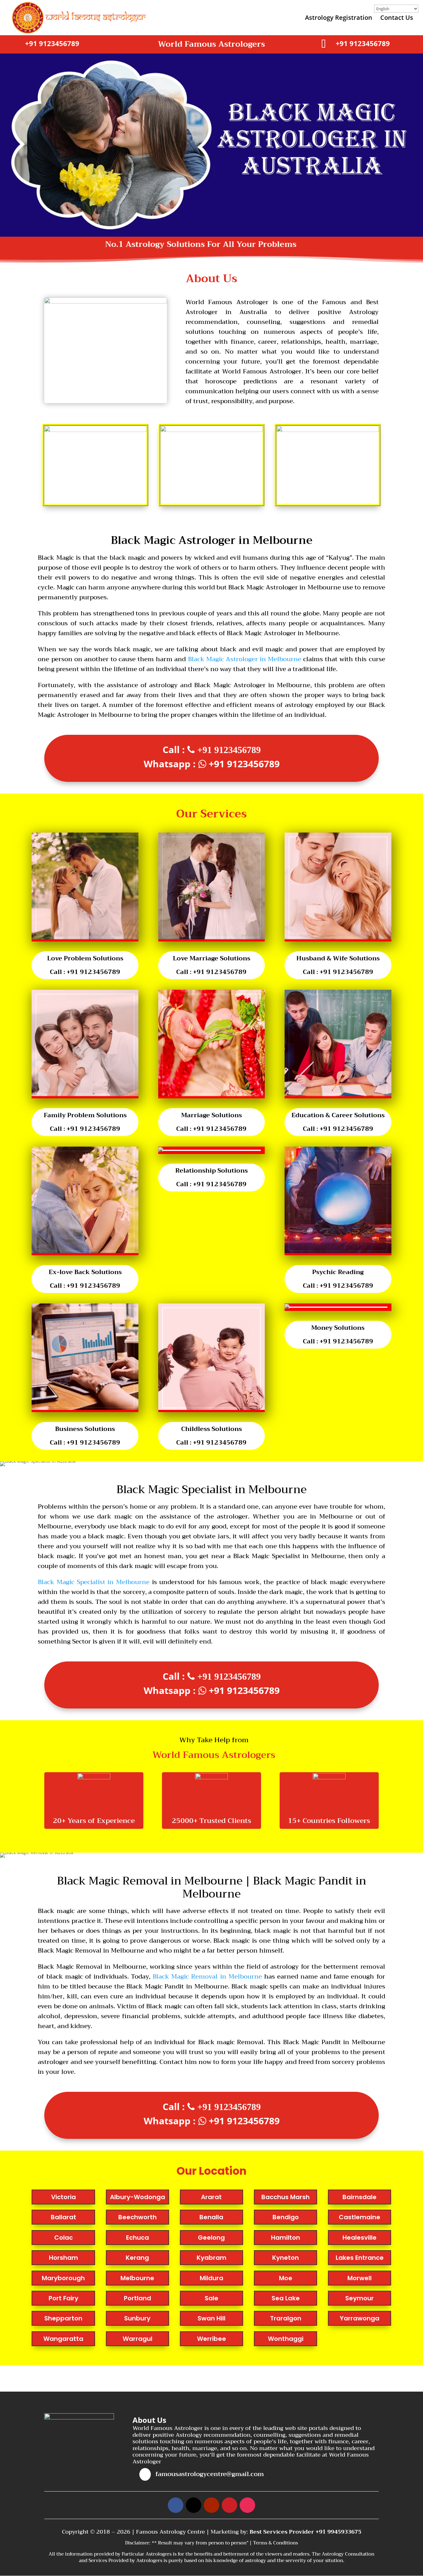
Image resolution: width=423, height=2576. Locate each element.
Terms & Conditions (275, 2543)
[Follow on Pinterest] (229, 2505)
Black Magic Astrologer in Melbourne (245, 659)
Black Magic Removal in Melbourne (207, 1977)
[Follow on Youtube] (211, 2505)
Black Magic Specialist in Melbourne (94, 1582)
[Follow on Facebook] (176, 2505)
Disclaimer (137, 2543)
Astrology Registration (339, 19)
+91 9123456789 (52, 43)
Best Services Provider (283, 2532)
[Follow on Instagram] (247, 2505)
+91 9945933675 (338, 2532)
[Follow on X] (194, 2505)
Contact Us (397, 19)
